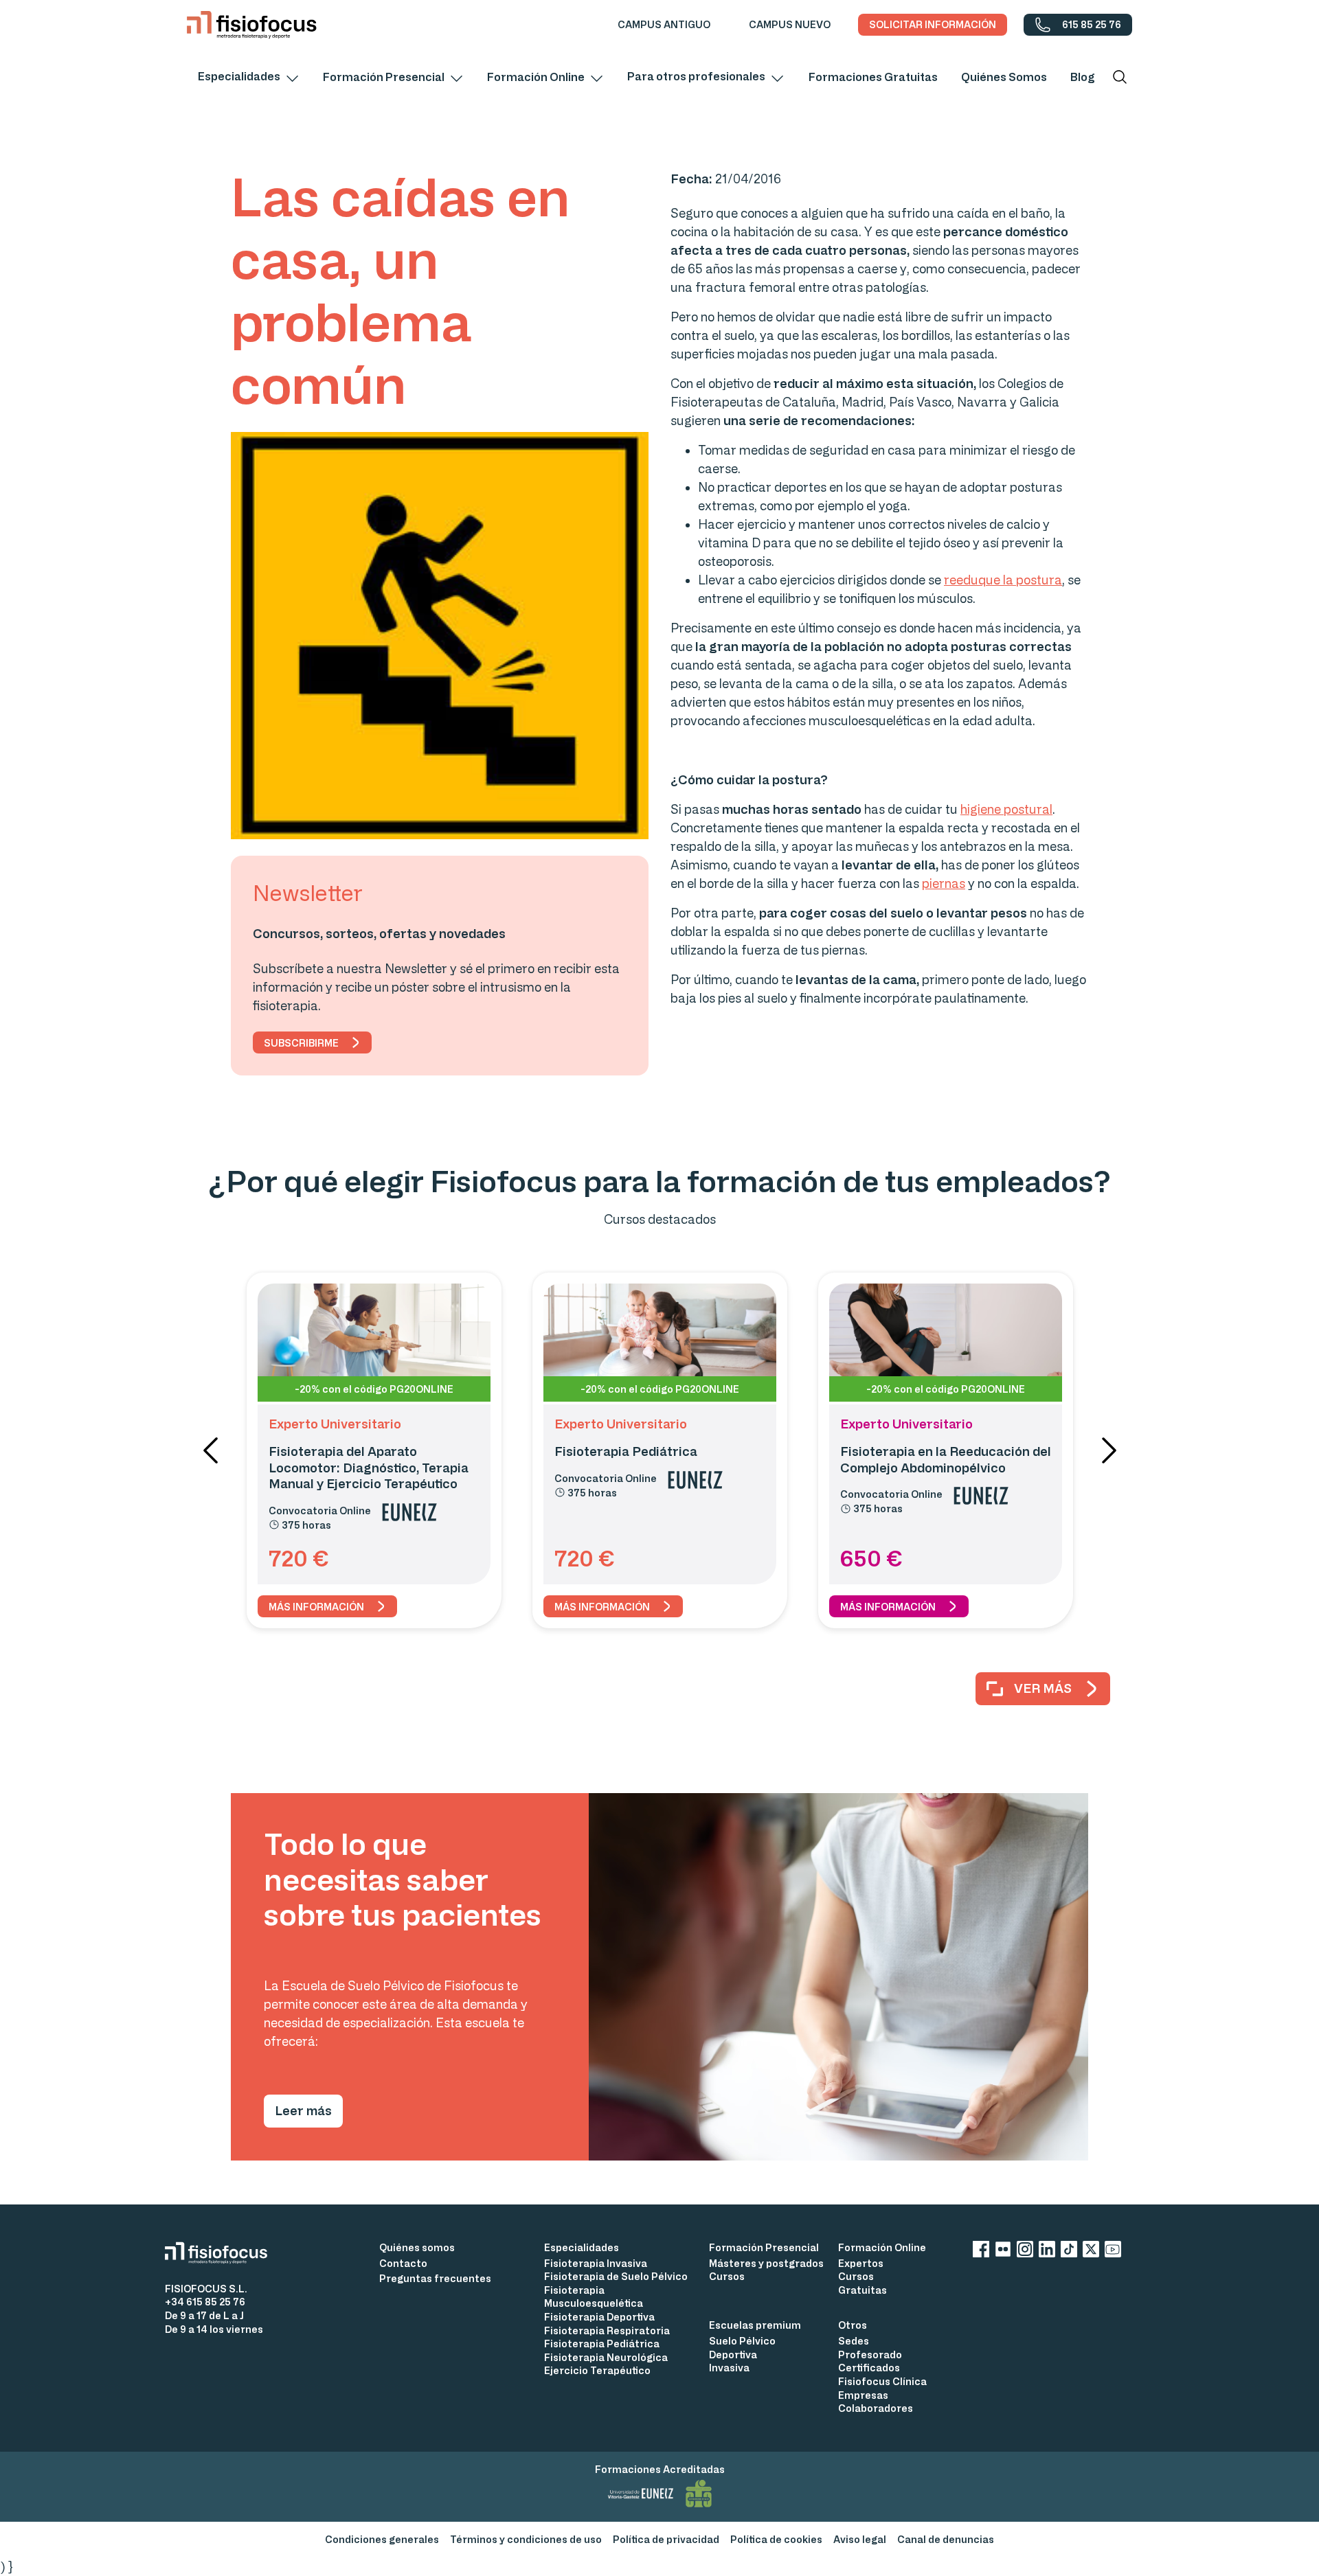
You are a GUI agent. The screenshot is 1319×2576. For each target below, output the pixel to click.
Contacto (403, 2263)
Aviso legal (860, 2539)
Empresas (863, 2395)
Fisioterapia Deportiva (599, 2317)
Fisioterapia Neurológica (606, 2357)
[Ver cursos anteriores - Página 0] (210, 1450)
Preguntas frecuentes (435, 2278)
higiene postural (1006, 809)
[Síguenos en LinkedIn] (1047, 2252)
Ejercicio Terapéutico (597, 2370)
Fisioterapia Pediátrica (602, 2344)
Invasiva (729, 2368)
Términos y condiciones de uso (526, 2539)
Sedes (854, 2341)
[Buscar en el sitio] (1120, 77)
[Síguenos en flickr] (1003, 2252)
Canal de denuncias (946, 2539)
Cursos (727, 2276)
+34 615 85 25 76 (205, 2302)
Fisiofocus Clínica (882, 2381)
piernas (944, 883)
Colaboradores (876, 2408)
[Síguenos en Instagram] (1025, 2252)
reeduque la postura (1003, 580)
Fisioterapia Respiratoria (607, 2330)
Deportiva (733, 2355)
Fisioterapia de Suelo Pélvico (616, 2276)
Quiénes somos (417, 2247)
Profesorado (870, 2355)
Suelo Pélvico (742, 2341)
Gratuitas (863, 2290)
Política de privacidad (666, 2539)
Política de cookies (776, 2539)
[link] (664, 25)
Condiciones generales (382, 2539)
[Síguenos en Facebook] (981, 2252)
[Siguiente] (1109, 1450)
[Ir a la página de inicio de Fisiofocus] (222, 2253)
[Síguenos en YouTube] (1113, 2252)
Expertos (861, 2263)
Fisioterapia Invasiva (596, 2263)
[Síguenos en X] (1091, 2252)
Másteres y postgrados (766, 2263)
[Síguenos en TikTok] (1069, 2252)
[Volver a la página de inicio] (252, 25)
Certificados (869, 2368)
